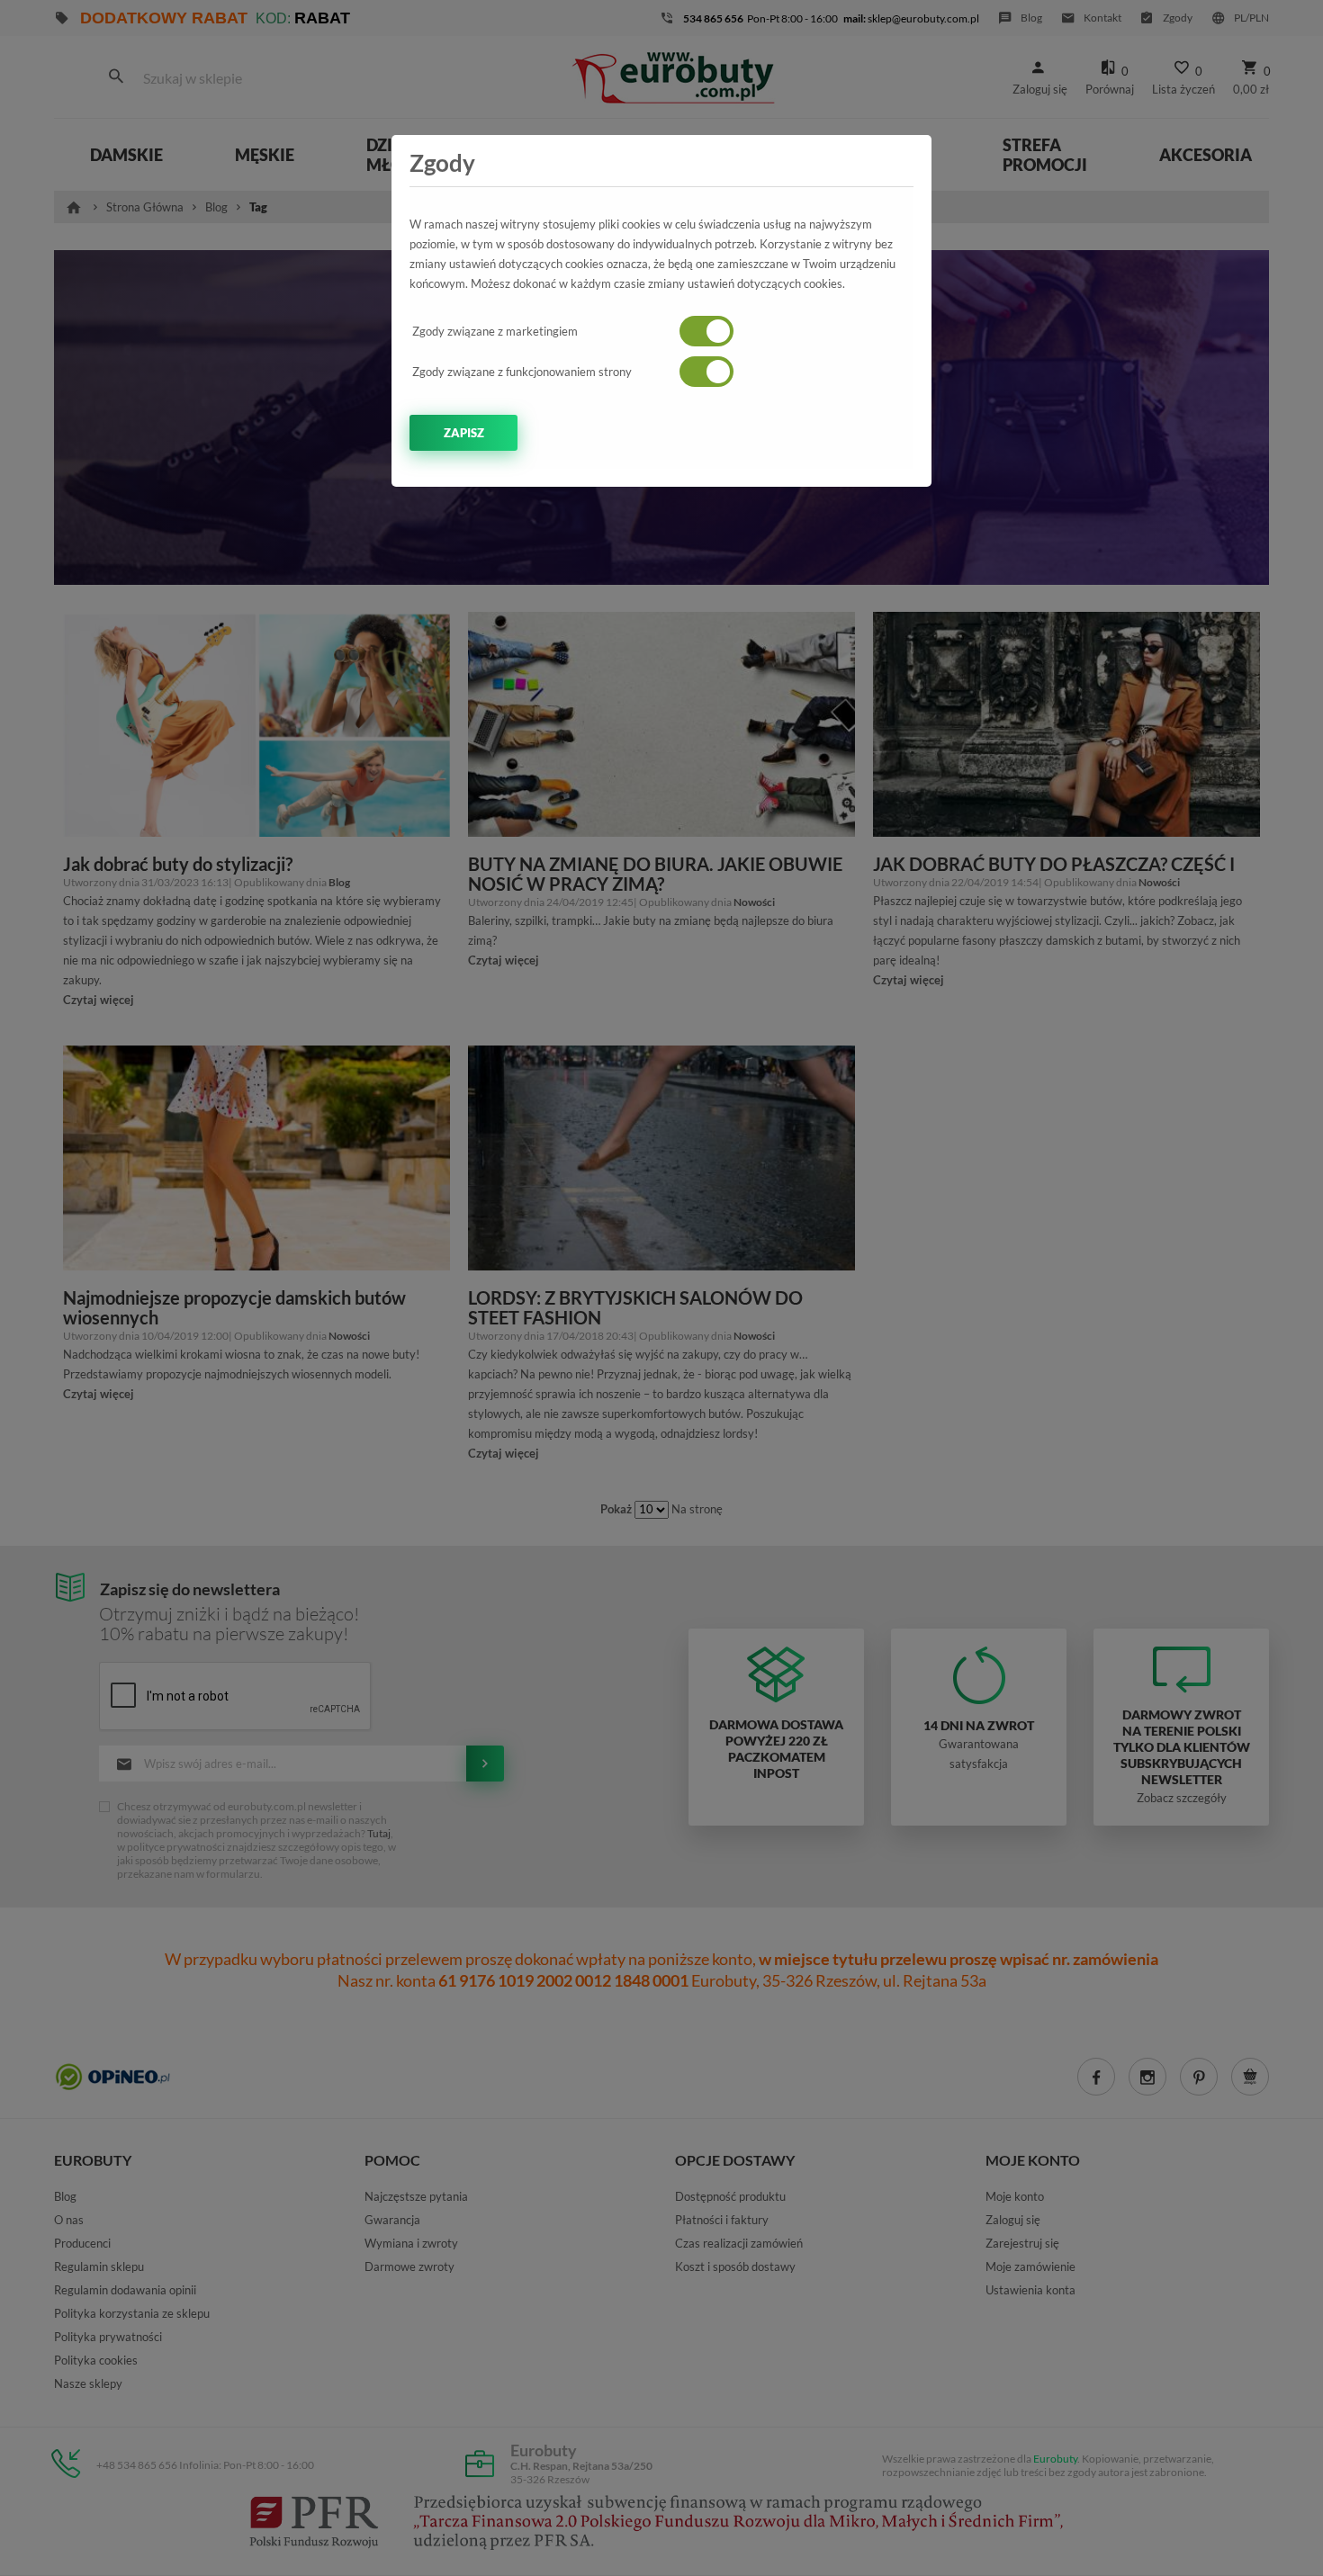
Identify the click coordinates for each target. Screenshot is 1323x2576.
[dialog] (661, 1288)
